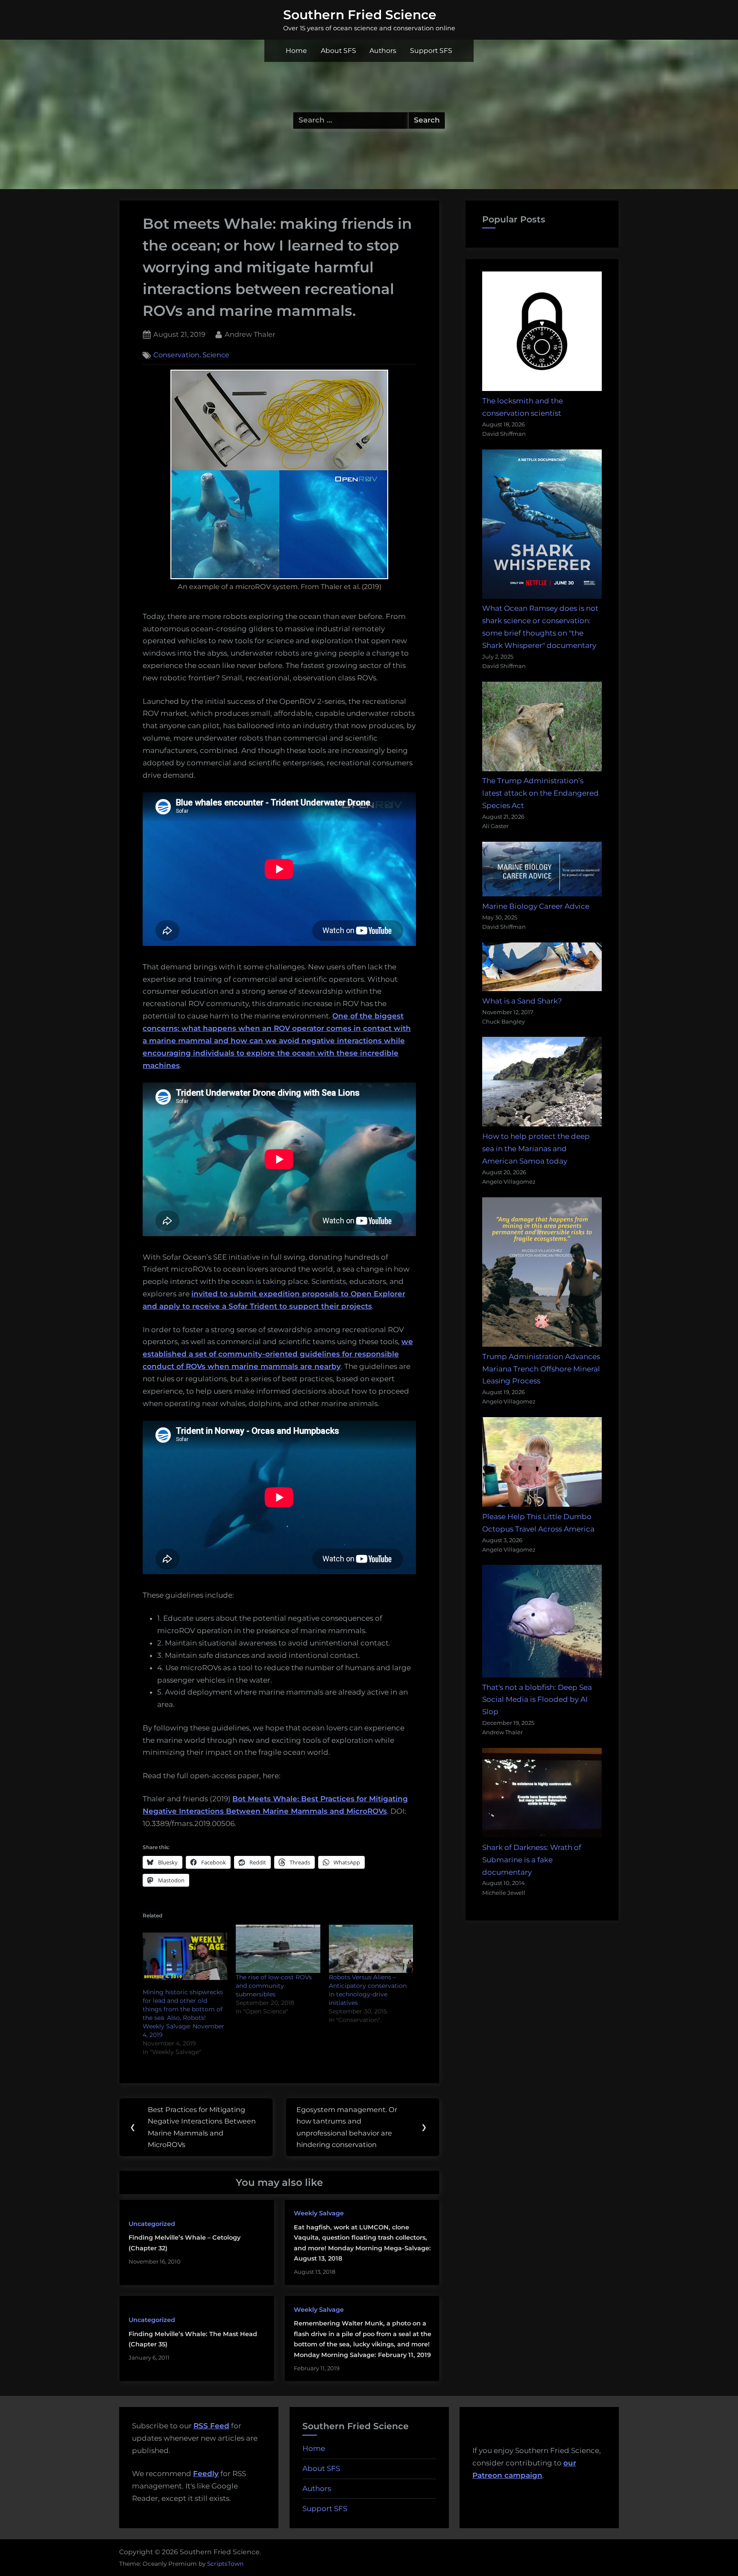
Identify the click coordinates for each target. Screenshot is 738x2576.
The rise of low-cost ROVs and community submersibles (274, 1986)
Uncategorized (152, 2224)
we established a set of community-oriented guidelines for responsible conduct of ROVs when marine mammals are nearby (278, 1354)
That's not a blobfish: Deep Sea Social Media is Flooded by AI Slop (537, 1700)
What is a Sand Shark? (522, 1001)
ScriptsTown (225, 2564)
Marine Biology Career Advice (536, 906)
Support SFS (431, 51)
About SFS (338, 51)
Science (216, 355)
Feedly (206, 2474)
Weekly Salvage (319, 2213)
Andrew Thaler (250, 334)
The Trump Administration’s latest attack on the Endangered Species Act (540, 793)
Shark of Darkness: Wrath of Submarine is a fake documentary (532, 1860)
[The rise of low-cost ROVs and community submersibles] (278, 1949)
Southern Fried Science (360, 15)
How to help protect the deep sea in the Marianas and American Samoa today (536, 1149)
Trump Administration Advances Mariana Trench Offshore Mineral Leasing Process (541, 1369)
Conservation (176, 355)
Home (296, 51)
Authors (383, 51)
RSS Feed (211, 2426)
